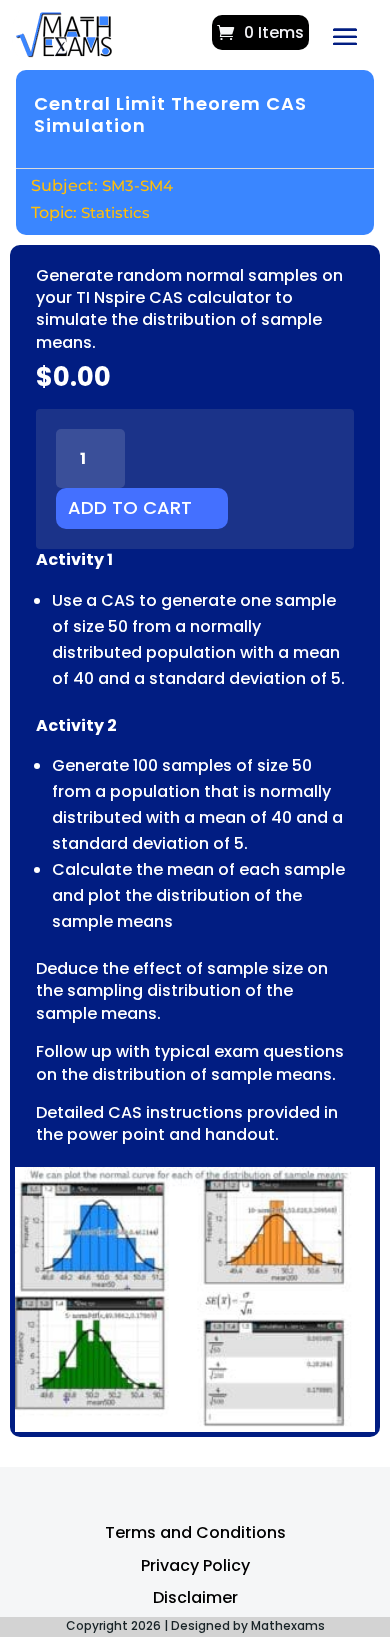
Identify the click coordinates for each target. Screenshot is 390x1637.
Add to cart (130, 507)
